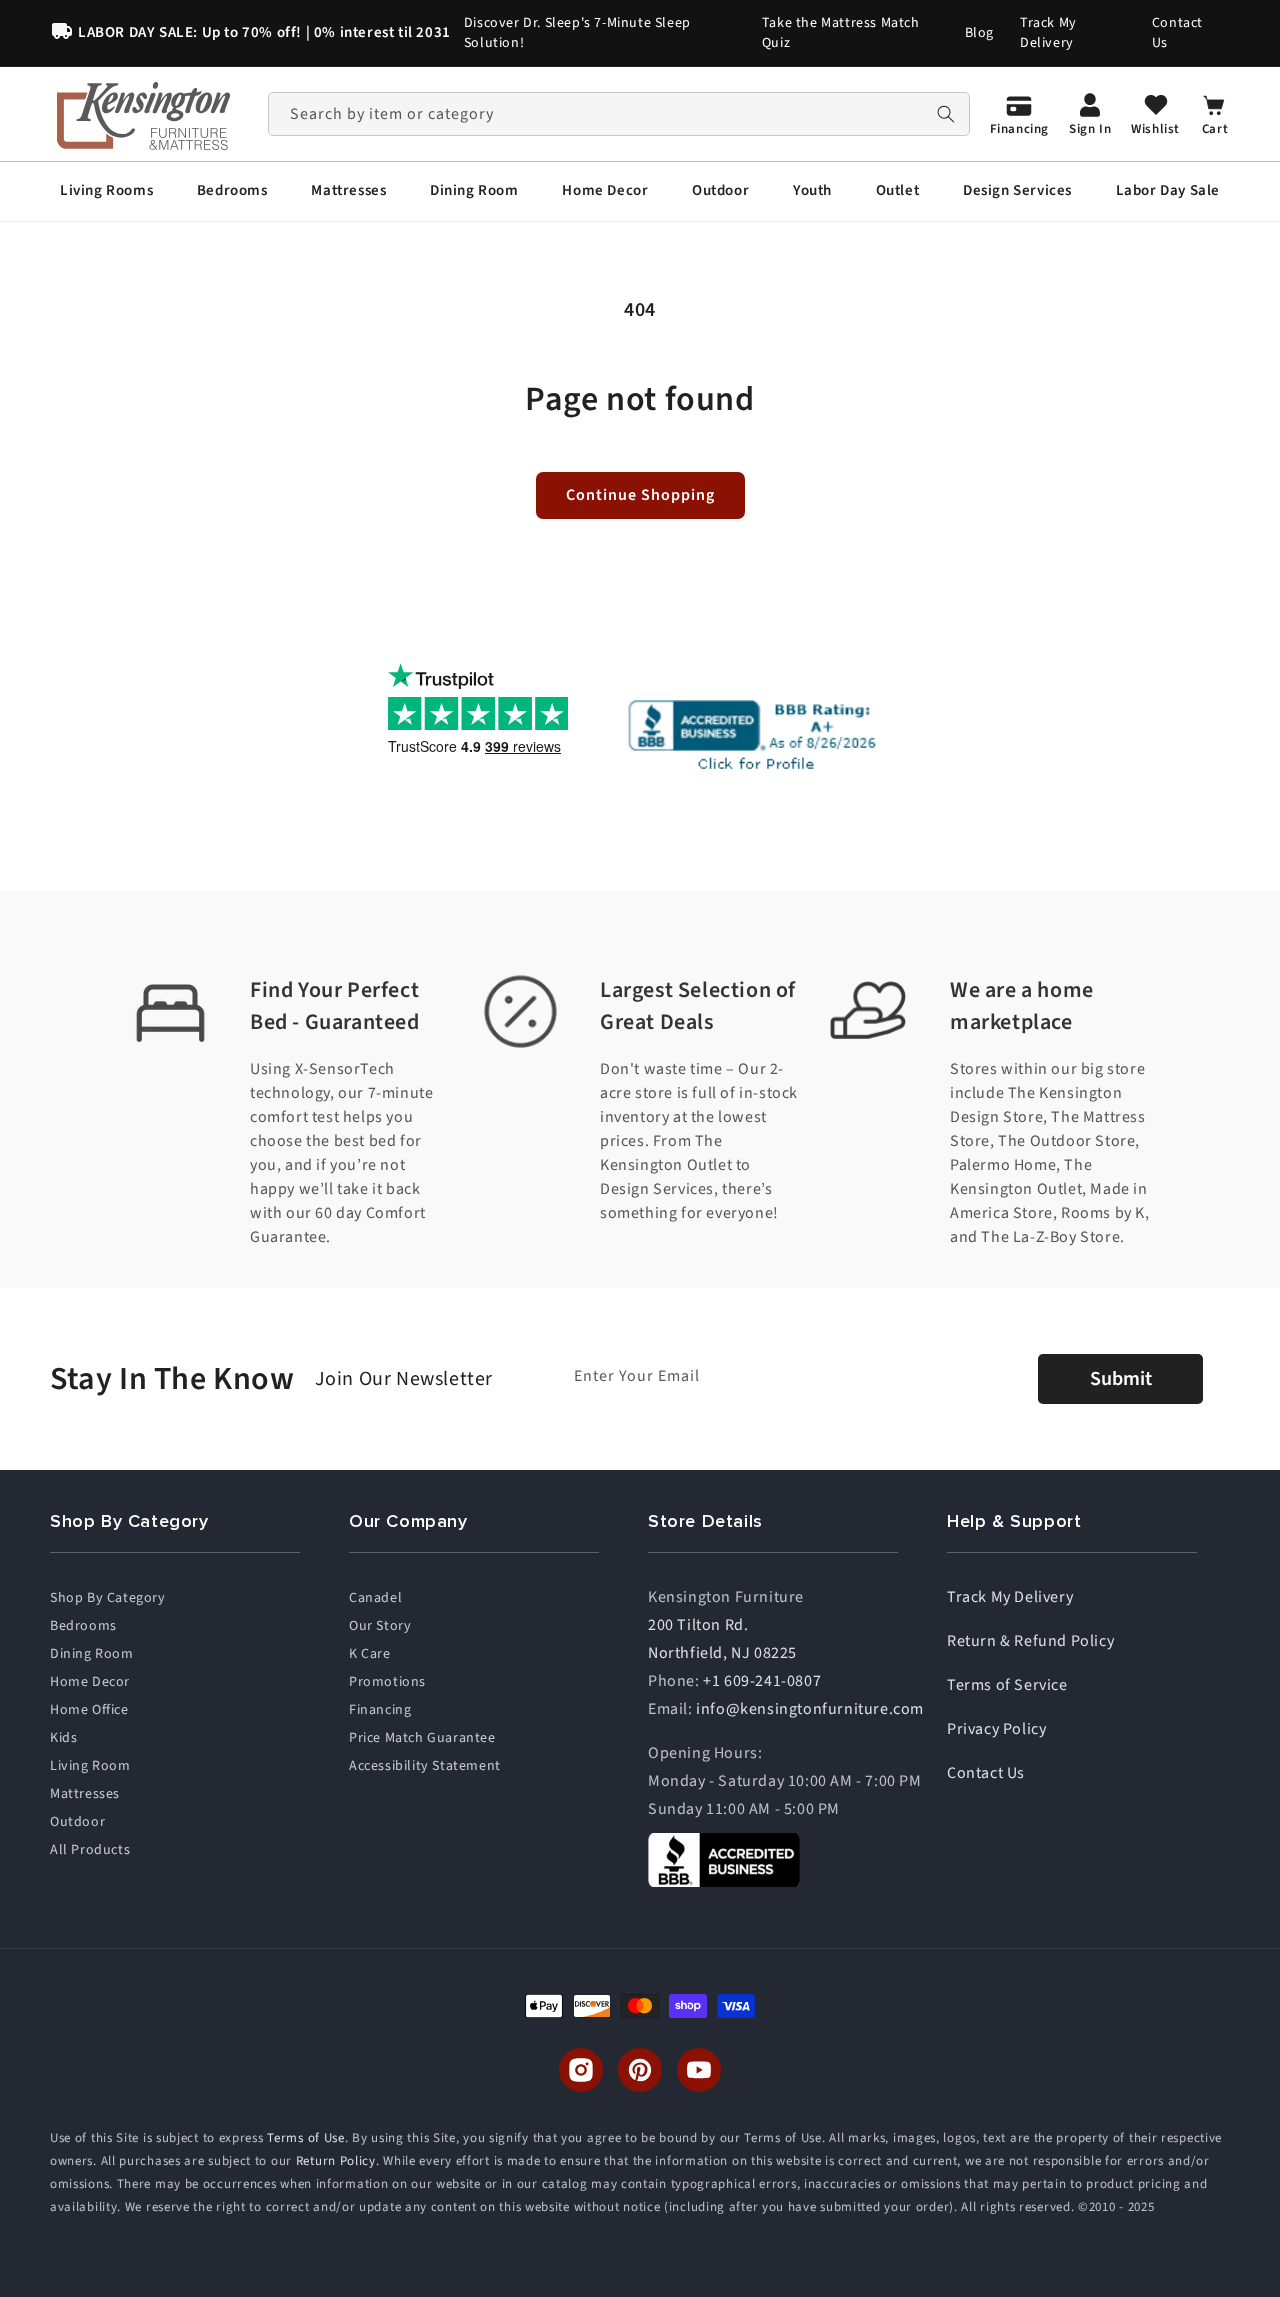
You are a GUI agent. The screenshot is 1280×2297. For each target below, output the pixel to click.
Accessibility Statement (425, 1766)
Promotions (387, 1682)
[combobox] (619, 114)
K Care (370, 1654)
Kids (63, 1738)
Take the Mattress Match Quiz (841, 33)
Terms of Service (1007, 1685)
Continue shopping (640, 495)
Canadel (375, 1598)
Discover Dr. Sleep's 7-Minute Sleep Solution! (577, 33)
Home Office (89, 1710)
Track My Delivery (1048, 33)
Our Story (380, 1626)
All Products (90, 1850)
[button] (106, 191)
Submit (1121, 1379)
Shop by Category (108, 1598)
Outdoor (77, 1822)
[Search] (946, 113)
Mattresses (85, 1794)
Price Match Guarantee (422, 1738)
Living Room (90, 1766)
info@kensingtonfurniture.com (810, 1709)
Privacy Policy (996, 1729)
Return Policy (336, 2161)
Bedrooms (83, 1626)
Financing (380, 1710)
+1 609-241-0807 (762, 1681)
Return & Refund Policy (1030, 1641)
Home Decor (90, 1682)
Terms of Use (305, 2138)
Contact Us (1177, 33)
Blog (979, 33)
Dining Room (92, 1654)
